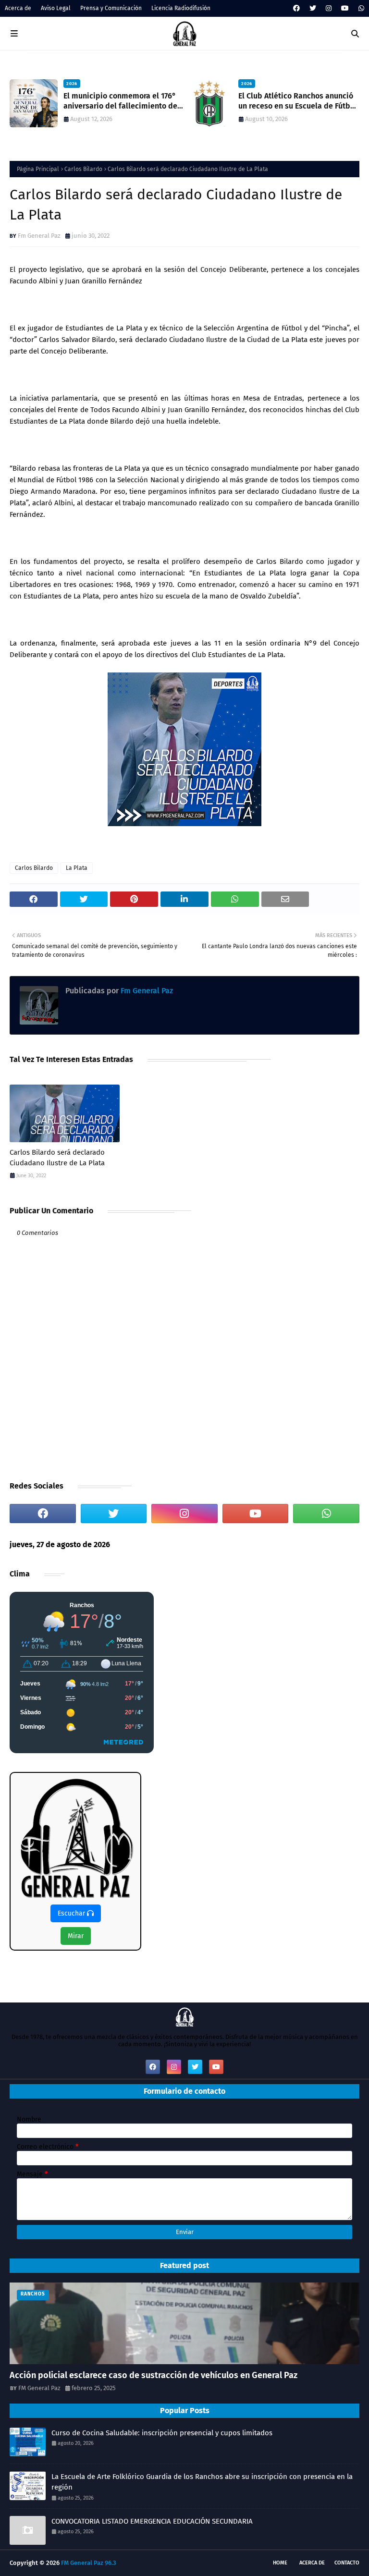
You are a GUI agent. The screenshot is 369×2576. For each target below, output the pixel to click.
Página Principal (38, 169)
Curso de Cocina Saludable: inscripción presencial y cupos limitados (162, 2433)
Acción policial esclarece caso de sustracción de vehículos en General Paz (154, 2375)
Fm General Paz (39, 236)
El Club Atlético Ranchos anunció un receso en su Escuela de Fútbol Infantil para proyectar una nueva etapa (298, 101)
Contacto (347, 2563)
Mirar (76, 1936)
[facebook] (296, 8)
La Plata (77, 868)
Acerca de (18, 8)
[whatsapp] (360, 8)
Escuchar (72, 1913)
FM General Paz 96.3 (89, 2563)
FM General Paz (39, 2388)
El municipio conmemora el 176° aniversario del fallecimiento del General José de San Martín (122, 101)
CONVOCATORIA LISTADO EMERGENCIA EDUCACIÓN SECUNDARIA (152, 2521)
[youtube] (345, 8)
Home (280, 2563)
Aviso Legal (56, 8)
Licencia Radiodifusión (181, 8)
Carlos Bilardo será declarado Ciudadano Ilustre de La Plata (57, 1158)
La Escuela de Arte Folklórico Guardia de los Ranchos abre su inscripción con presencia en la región (202, 2482)
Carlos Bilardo (83, 169)
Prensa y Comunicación (111, 8)
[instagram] (329, 8)
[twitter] (313, 8)
